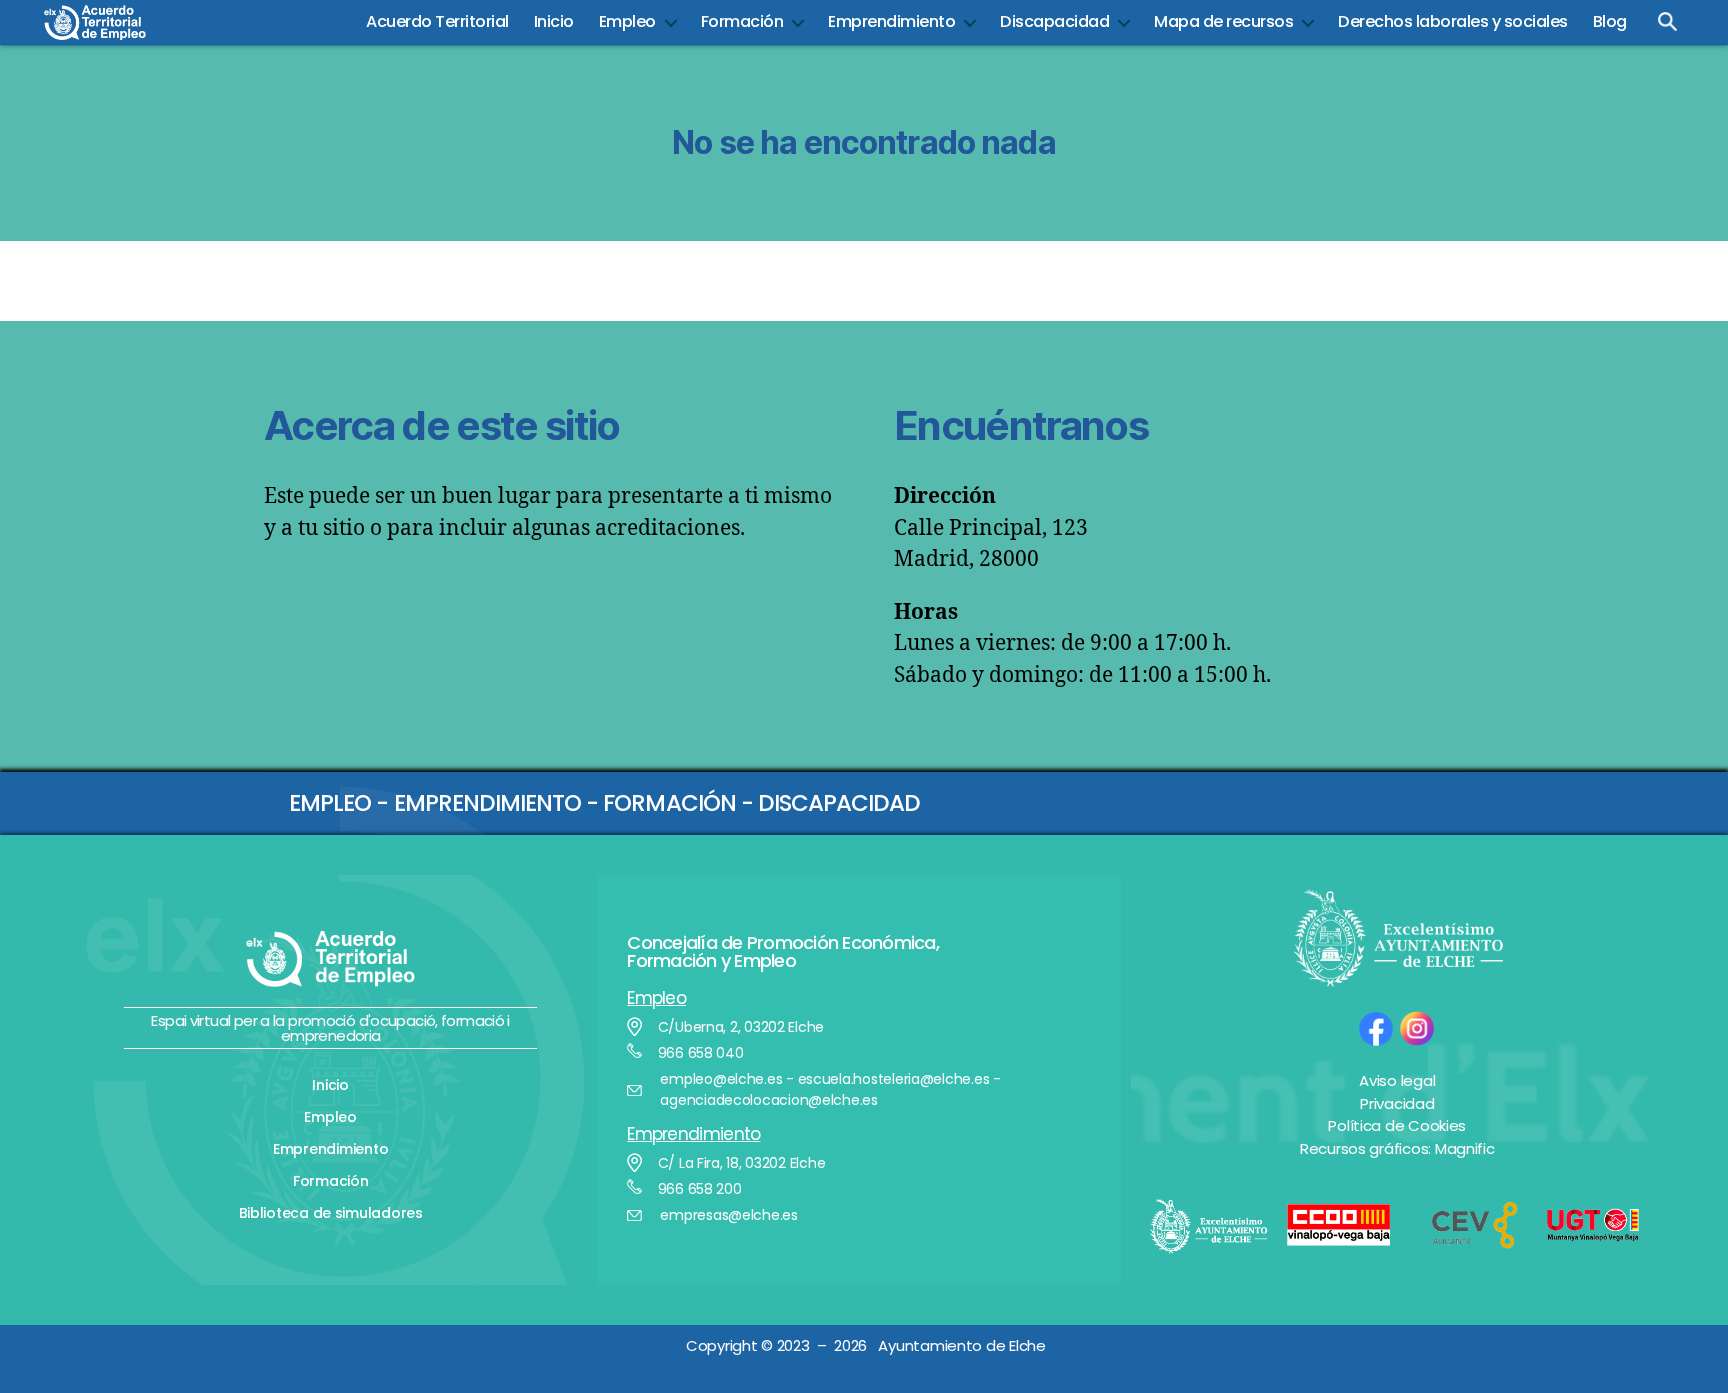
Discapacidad (1054, 21)
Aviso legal (1397, 1080)
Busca (1668, 21)
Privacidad (1397, 1103)
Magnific (1465, 1148)
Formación (742, 21)
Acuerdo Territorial (437, 21)
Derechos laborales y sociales (1453, 21)
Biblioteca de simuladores (331, 1213)
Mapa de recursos (1223, 21)
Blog (1610, 21)
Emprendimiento (891, 21)
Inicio (554, 21)
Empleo (627, 21)
